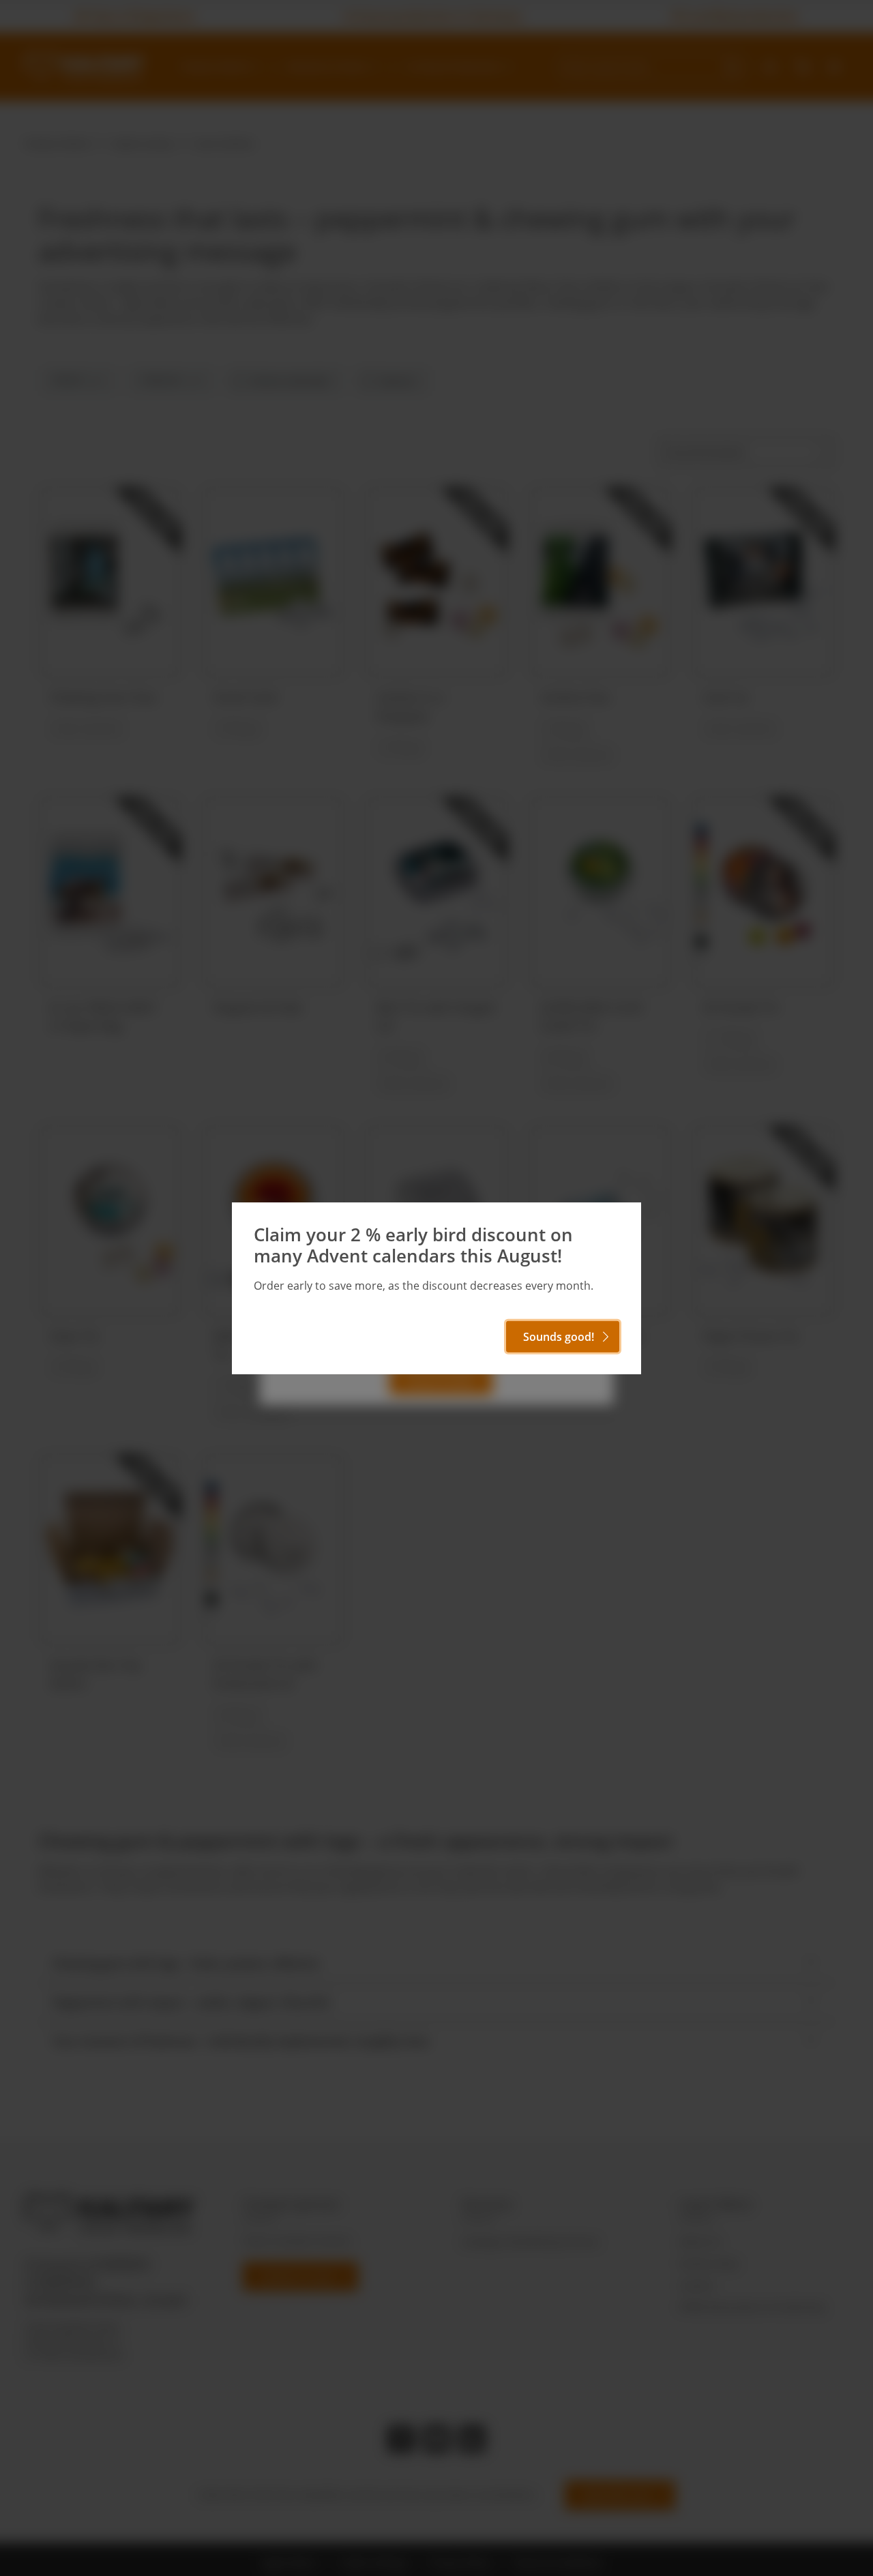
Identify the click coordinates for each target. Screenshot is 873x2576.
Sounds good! (559, 1337)
